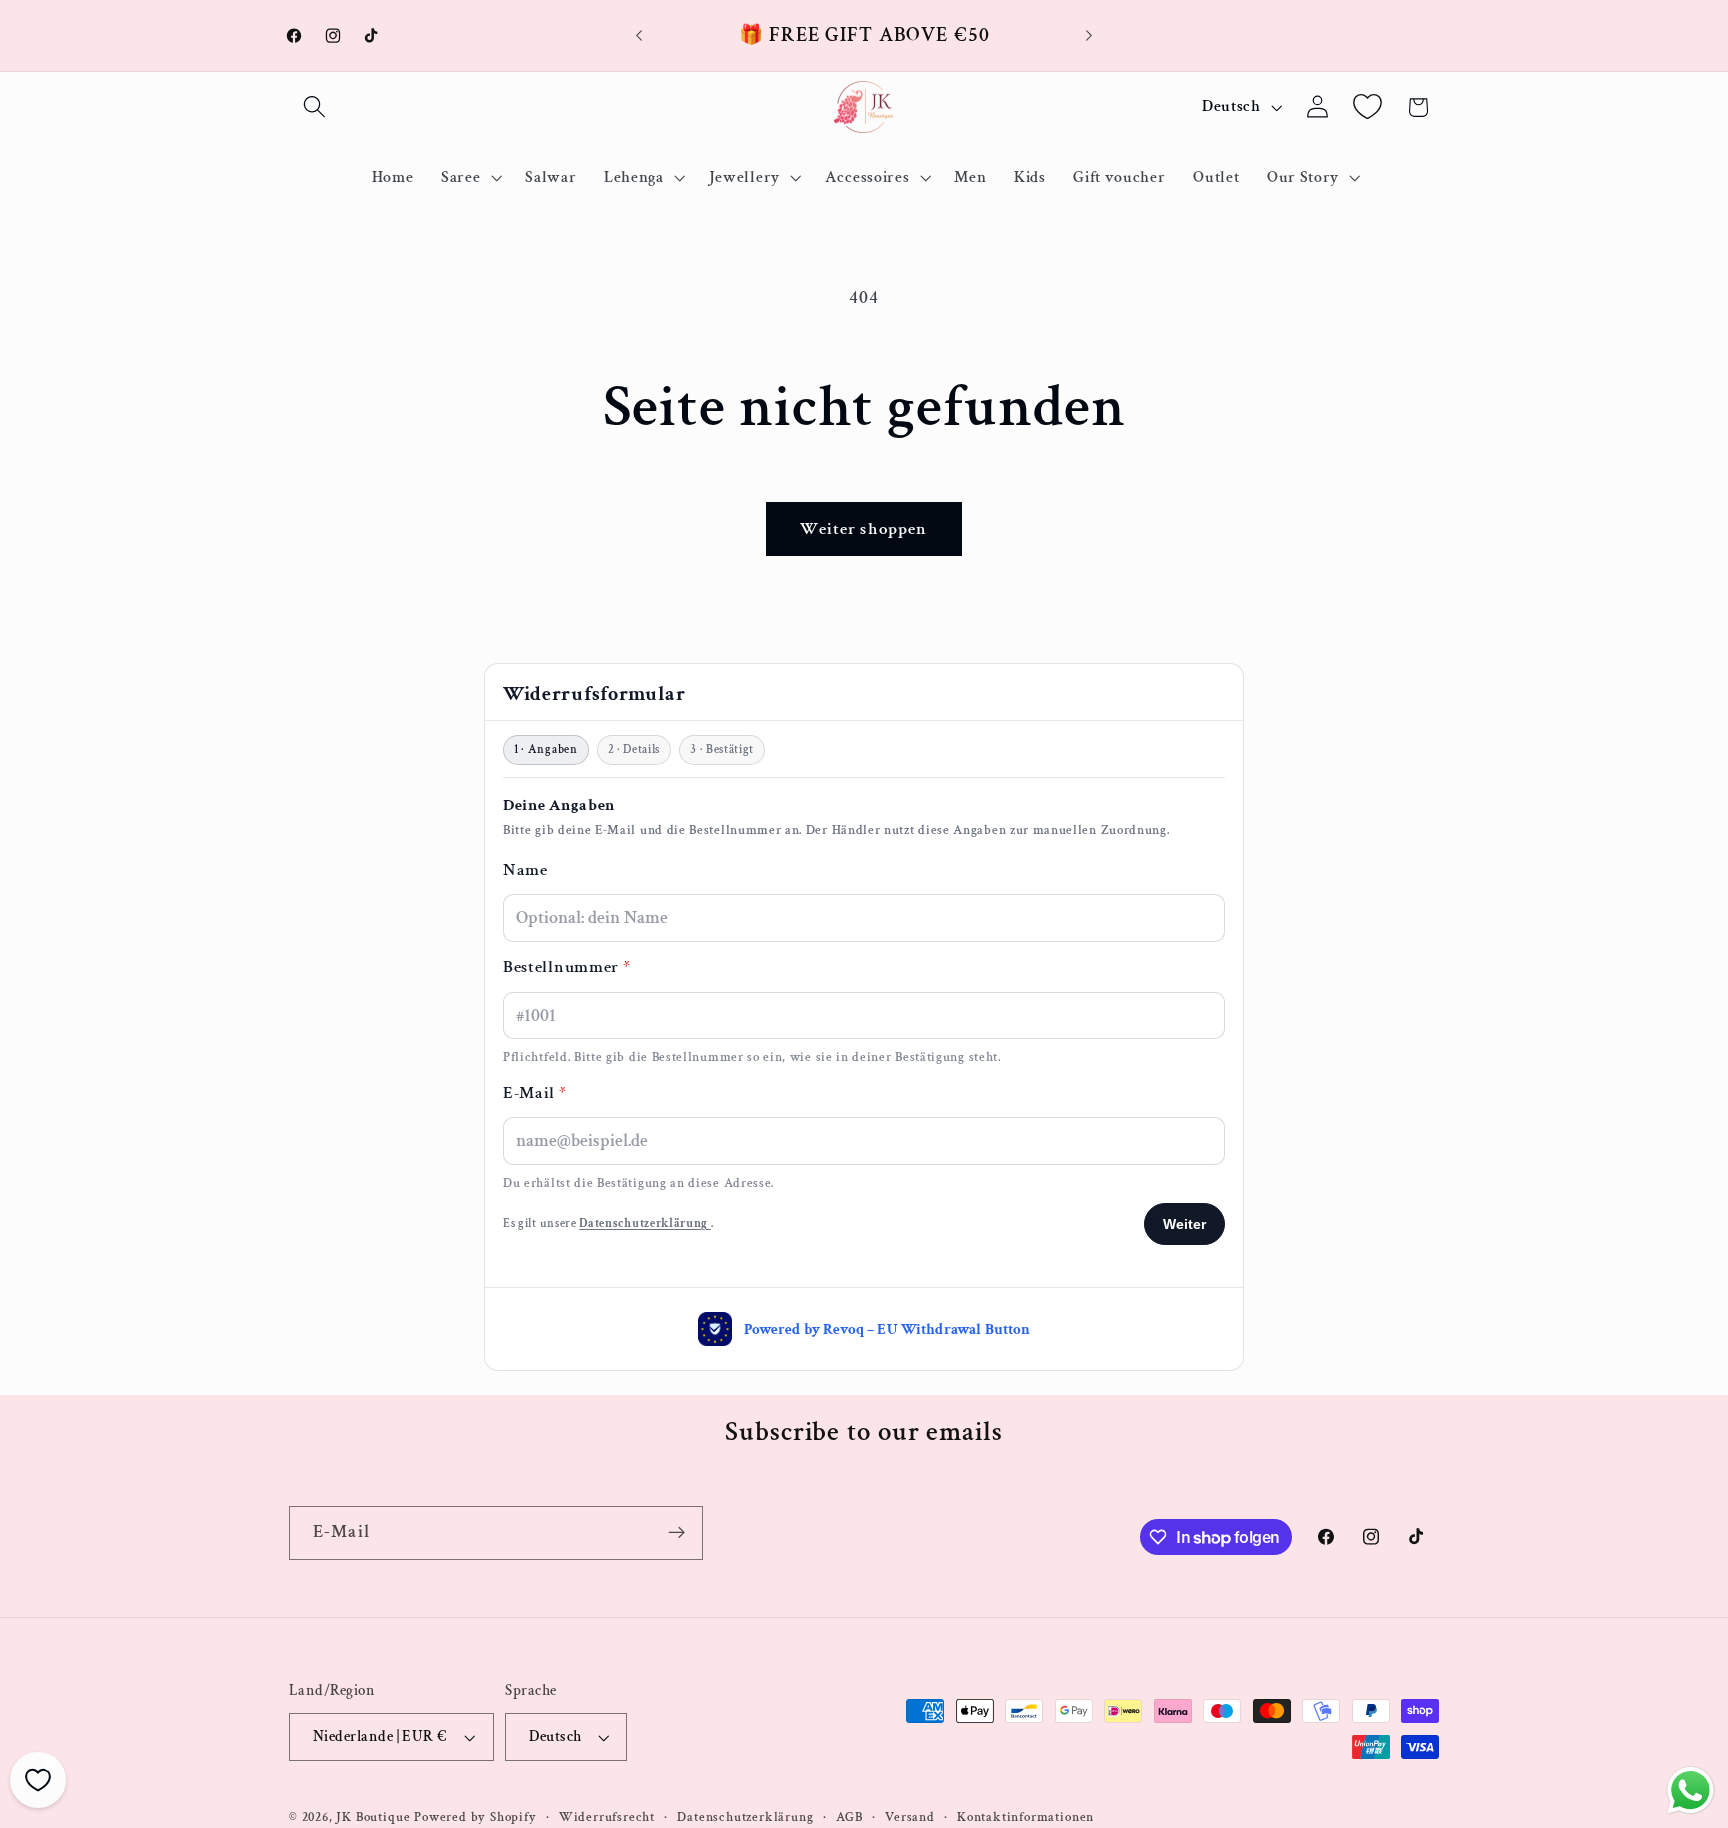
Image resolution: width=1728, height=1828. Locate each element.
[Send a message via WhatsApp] (1690, 1790)
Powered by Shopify (475, 1817)
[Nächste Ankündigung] (1089, 36)
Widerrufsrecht (607, 1817)
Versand (910, 1817)
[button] (314, 107)
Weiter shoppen (863, 529)
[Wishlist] (1367, 107)
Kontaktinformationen (1025, 1817)
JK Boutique (373, 1817)
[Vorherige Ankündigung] (639, 36)
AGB (849, 1817)
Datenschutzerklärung (745, 1817)
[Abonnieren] (676, 1533)
